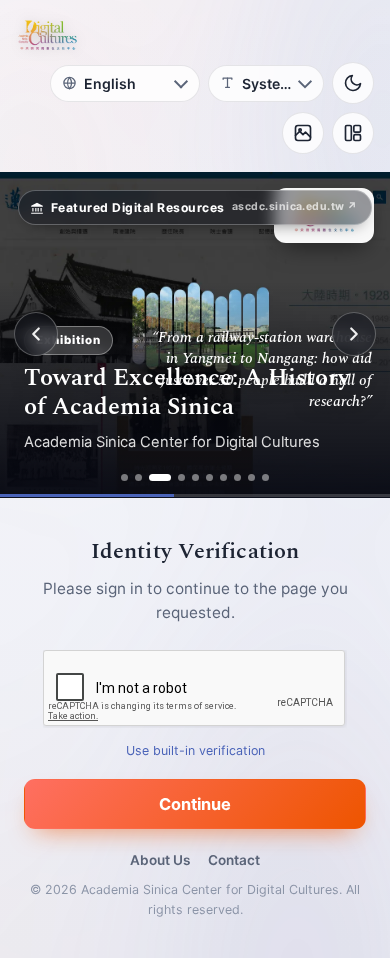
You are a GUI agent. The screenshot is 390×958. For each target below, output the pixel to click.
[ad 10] (265, 477)
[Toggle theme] (353, 83)
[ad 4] (181, 477)
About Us (160, 860)
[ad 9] (251, 477)
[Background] (303, 133)
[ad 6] (209, 477)
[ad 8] (237, 477)
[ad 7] (223, 477)
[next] (354, 334)
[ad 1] (124, 477)
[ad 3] (160, 477)
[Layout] (353, 133)
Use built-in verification (195, 749)
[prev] (36, 334)
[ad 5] (195, 477)
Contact (234, 860)
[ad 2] (138, 477)
